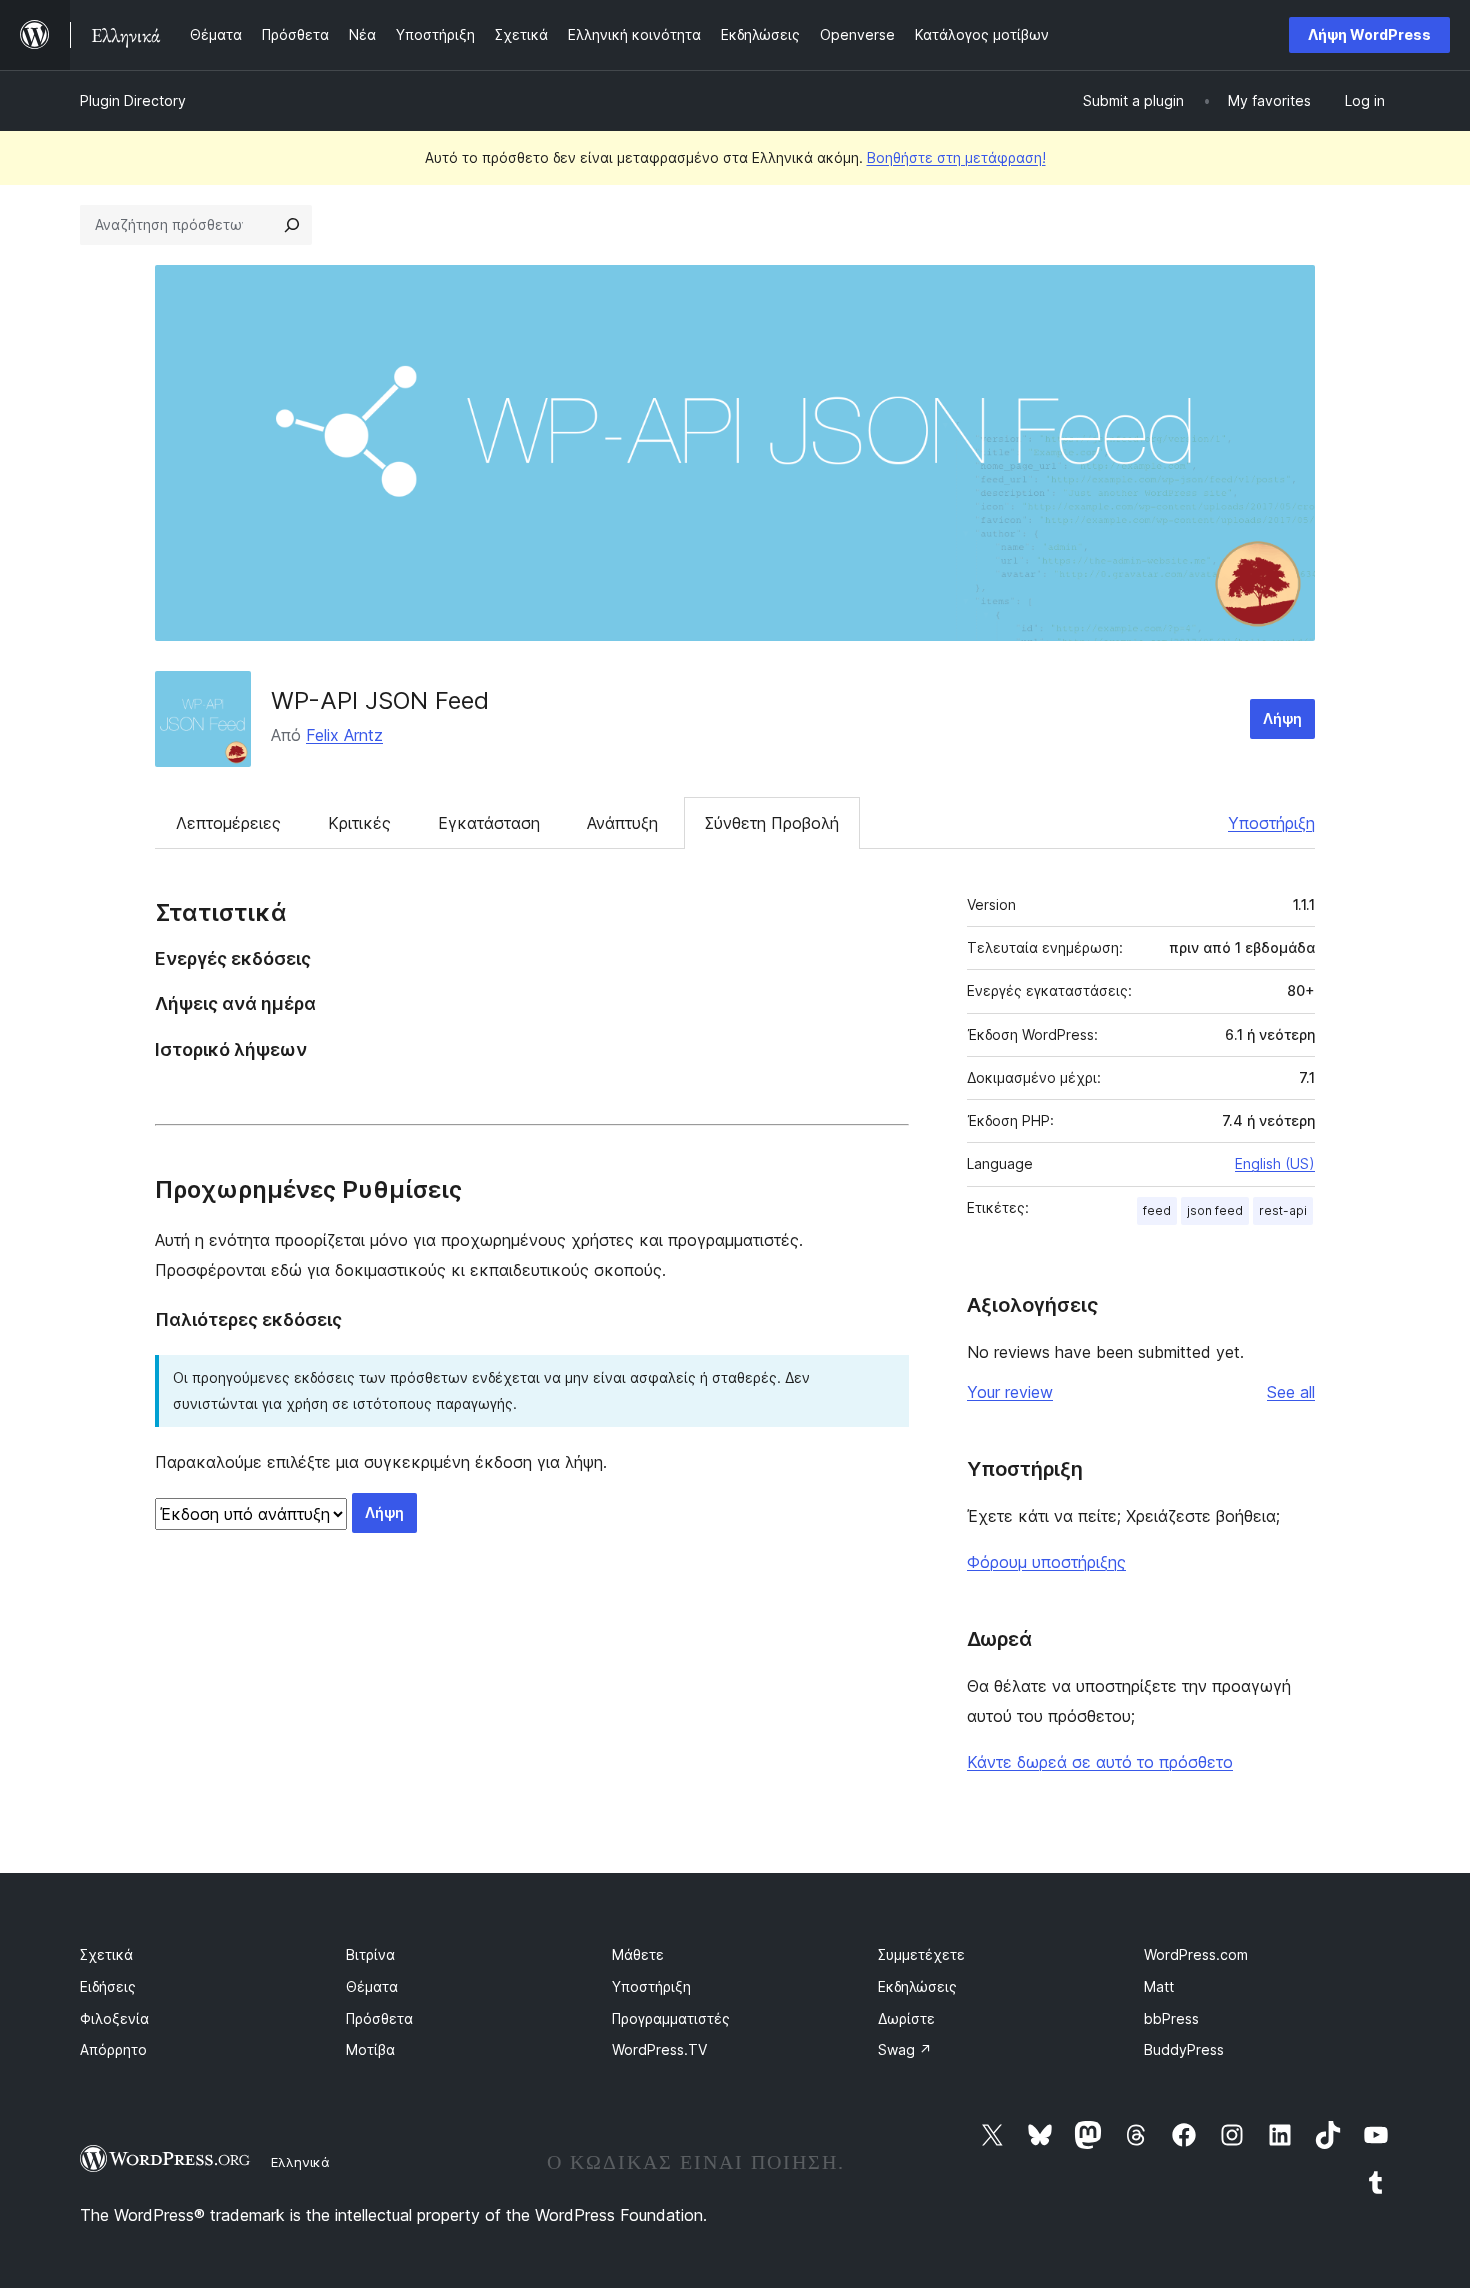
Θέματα (372, 1986)
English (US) (1275, 1163)
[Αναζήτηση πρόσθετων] (292, 225)
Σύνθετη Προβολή (772, 823)
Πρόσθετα (379, 2018)
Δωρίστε (906, 2018)
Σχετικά (106, 1954)
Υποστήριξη (1271, 823)
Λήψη (1282, 718)
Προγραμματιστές (671, 2018)
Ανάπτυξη (622, 823)
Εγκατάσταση (489, 823)
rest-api (1283, 1210)
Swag (905, 2049)
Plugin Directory (133, 100)
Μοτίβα (370, 2049)
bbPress (1171, 2018)
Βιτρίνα (370, 1954)
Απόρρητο (113, 2049)
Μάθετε (638, 1954)
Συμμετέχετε (921, 1954)
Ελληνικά (300, 2162)
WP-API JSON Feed (380, 700)
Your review (1010, 1392)
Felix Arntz (344, 735)
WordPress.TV (659, 2049)
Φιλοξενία (114, 2018)
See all (1291, 1392)
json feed (1215, 1210)
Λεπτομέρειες (228, 823)
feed (1157, 1210)
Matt (1159, 1986)
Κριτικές (359, 823)
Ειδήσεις (108, 1986)
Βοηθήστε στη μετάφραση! (956, 157)
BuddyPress (1184, 2049)
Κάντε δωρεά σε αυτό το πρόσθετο (1100, 1762)
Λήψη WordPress (1369, 34)
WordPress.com (1196, 1954)
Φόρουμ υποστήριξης (1046, 1562)
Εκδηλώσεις (917, 1986)
